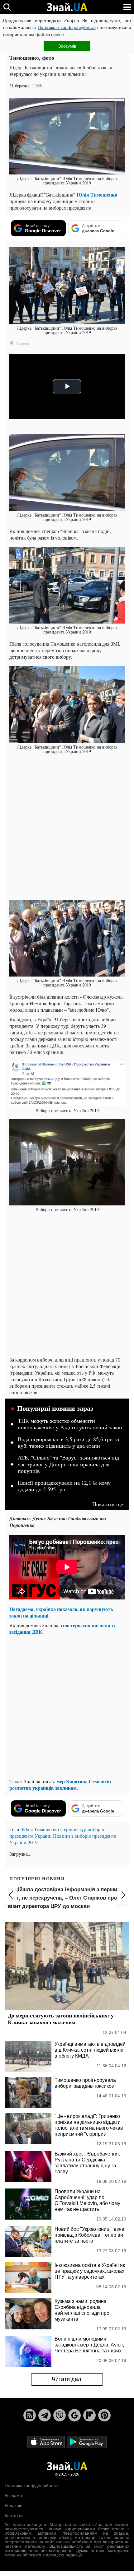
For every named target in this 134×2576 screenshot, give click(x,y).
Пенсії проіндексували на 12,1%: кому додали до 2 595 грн (64, 1486)
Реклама (13, 2495)
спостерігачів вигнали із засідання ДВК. (62, 1628)
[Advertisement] (67, 827)
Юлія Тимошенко (97, 195)
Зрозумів (67, 46)
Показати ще (108, 1504)
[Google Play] (87, 2441)
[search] (7, 7)
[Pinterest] (104, 2415)
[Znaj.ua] (67, 7)
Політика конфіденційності (32, 2485)
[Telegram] (45, 2415)
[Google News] (74, 2415)
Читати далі (67, 2379)
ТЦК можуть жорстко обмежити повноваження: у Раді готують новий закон (70, 1424)
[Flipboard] (89, 2415)
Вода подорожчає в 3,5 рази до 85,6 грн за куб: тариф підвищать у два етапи (68, 1443)
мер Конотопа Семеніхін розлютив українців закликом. (60, 1785)
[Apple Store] (47, 2441)
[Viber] (60, 2415)
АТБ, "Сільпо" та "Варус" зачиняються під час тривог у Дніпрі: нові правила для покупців (68, 1464)
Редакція (14, 2505)
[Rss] (30, 2415)
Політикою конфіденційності (67, 27)
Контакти (14, 2516)
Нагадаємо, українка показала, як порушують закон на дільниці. (61, 1612)
